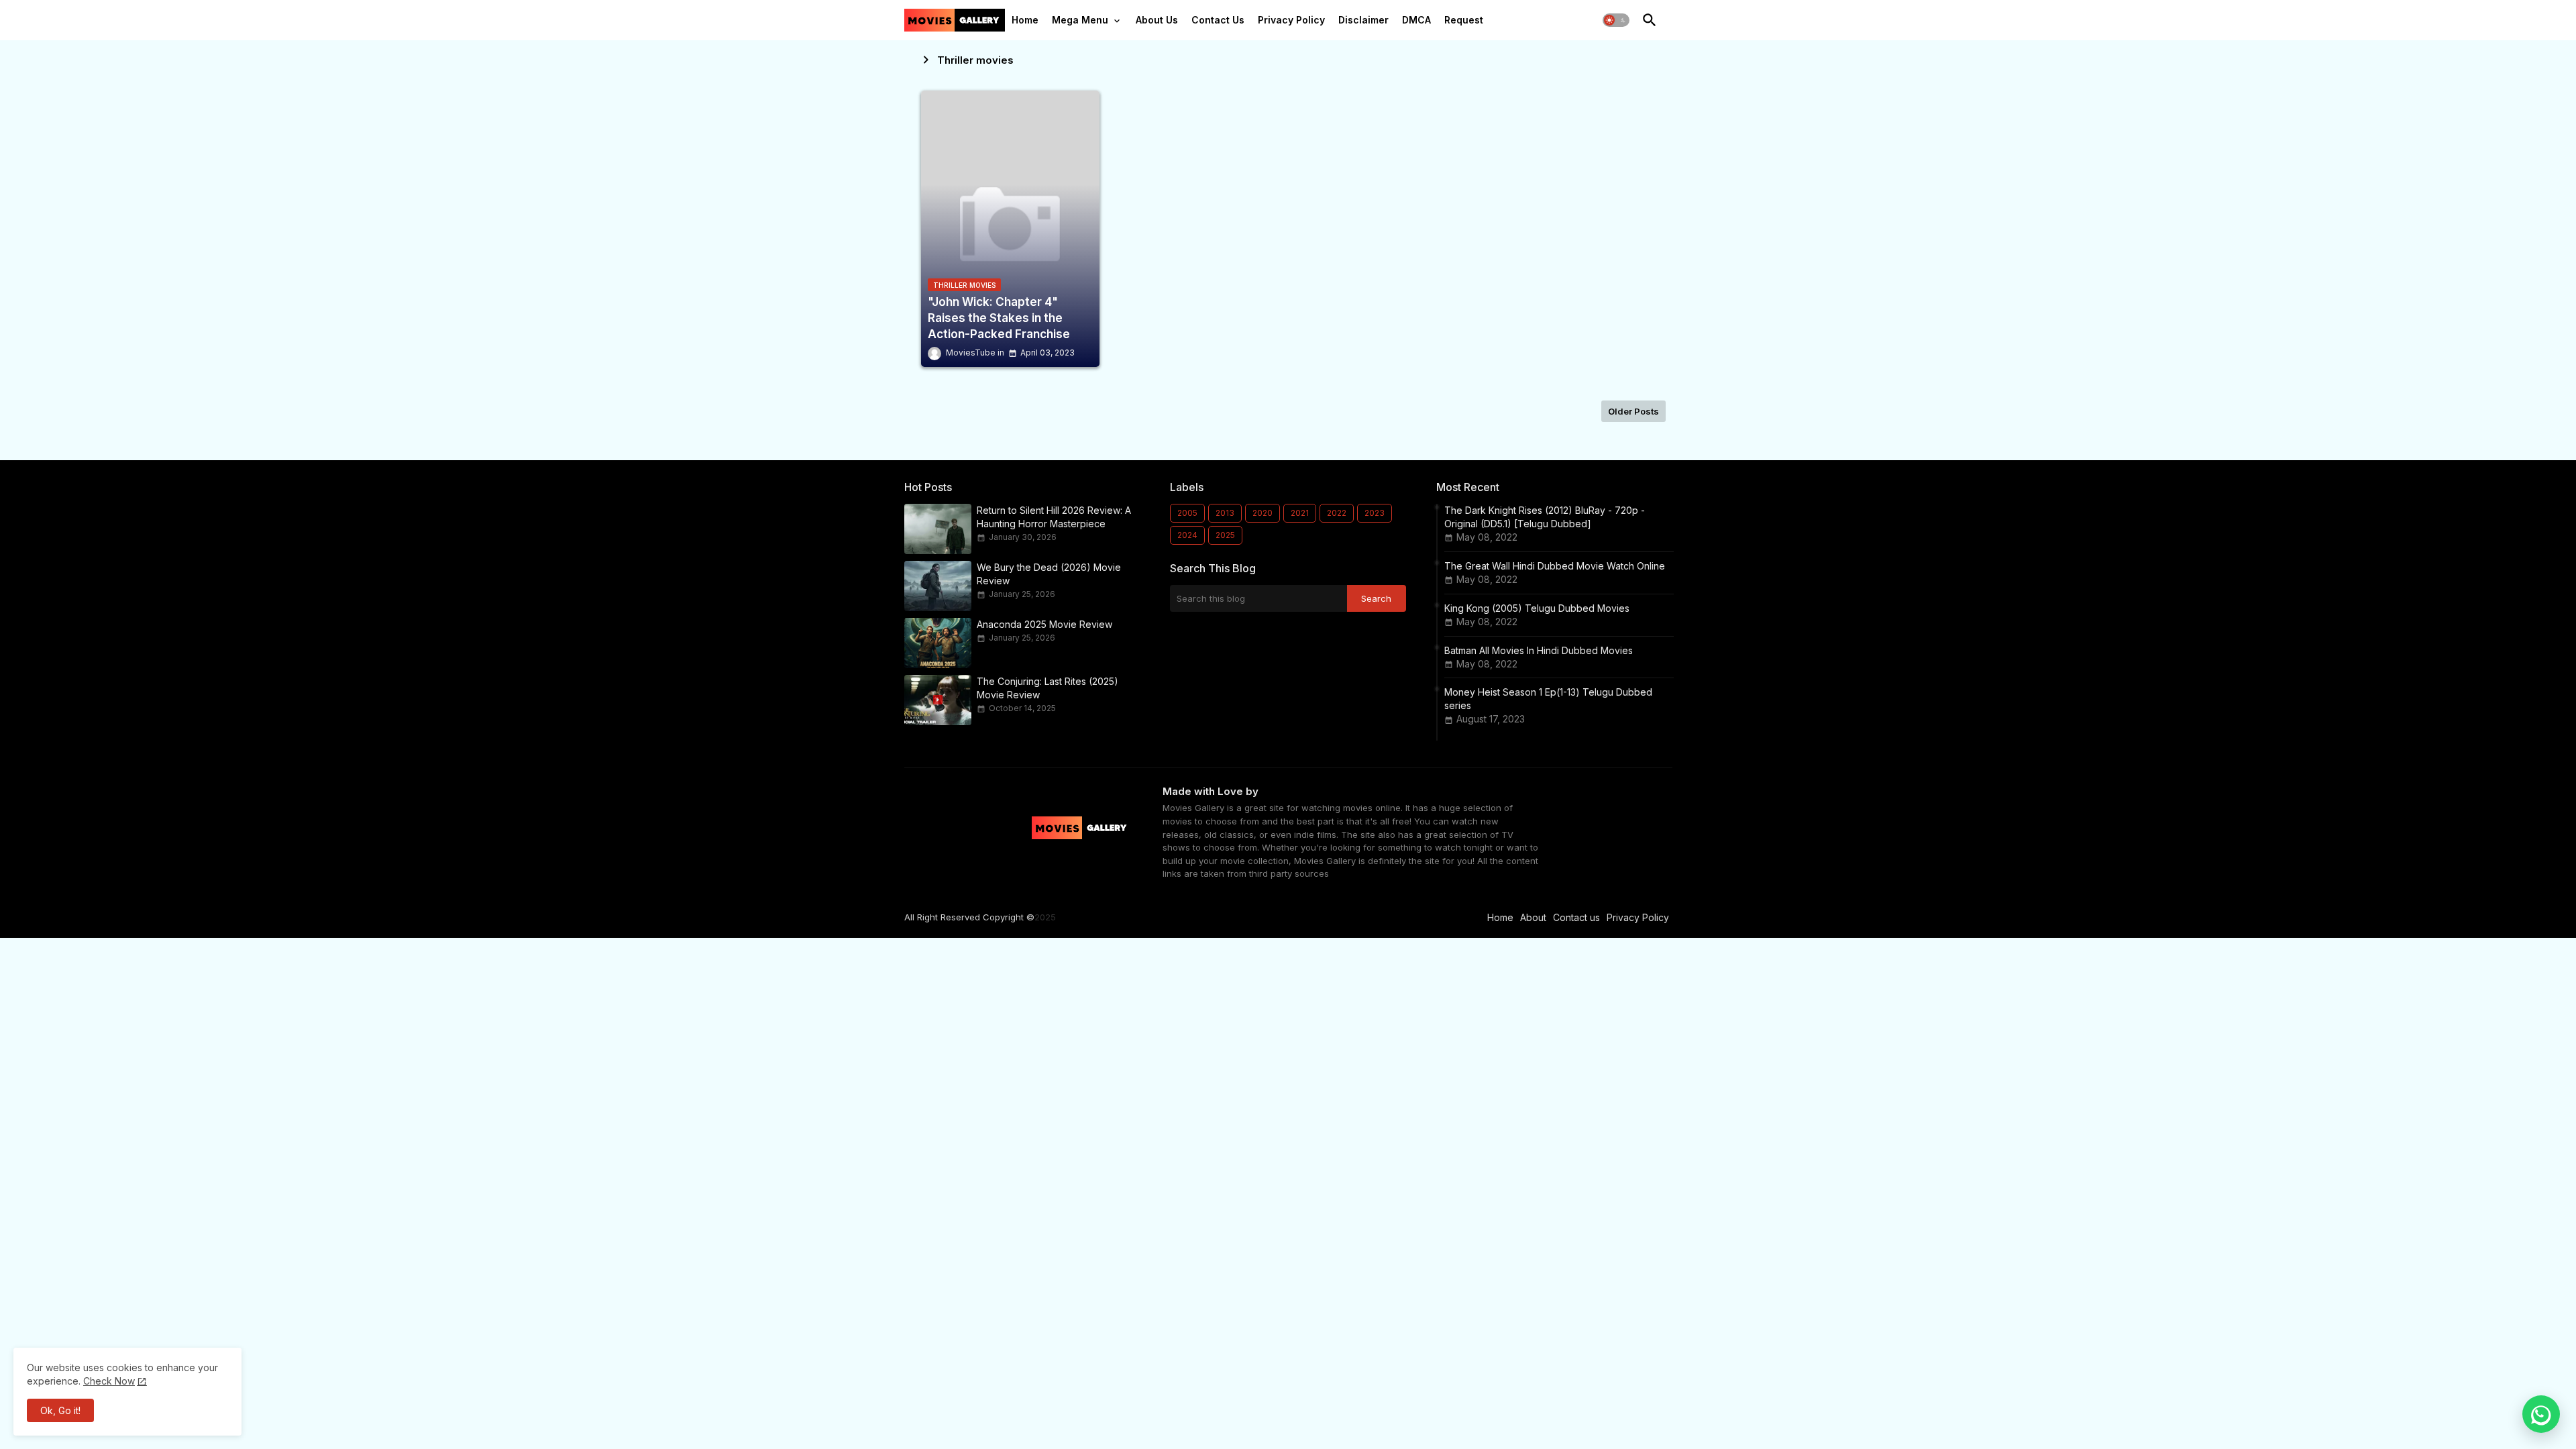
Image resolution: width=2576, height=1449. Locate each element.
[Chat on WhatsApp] (2541, 1414)
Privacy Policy (1291, 20)
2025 (1225, 535)
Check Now (109, 1381)
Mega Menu (1080, 20)
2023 (1375, 513)
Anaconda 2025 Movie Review (1044, 624)
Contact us (1576, 917)
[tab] (1025, 23)
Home (1025, 20)
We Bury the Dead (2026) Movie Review (1049, 574)
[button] (1616, 20)
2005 (1187, 513)
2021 (1300, 513)
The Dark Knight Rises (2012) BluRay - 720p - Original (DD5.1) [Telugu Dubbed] (1545, 517)
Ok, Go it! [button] (60, 1410)
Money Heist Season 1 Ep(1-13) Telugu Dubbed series (1548, 699)
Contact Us (1218, 20)
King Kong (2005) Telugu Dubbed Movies (1537, 608)
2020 (1263, 513)
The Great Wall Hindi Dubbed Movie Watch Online (1555, 566)
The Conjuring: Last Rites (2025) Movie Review (1048, 688)
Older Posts (1633, 411)
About (1533, 917)
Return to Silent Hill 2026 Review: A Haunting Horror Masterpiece (1054, 517)
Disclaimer (1363, 20)
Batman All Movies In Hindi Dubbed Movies (1539, 650)
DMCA (1416, 20)
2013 (1225, 513)
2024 (1187, 535)
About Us (1157, 20)
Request (1464, 20)
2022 (1337, 513)
